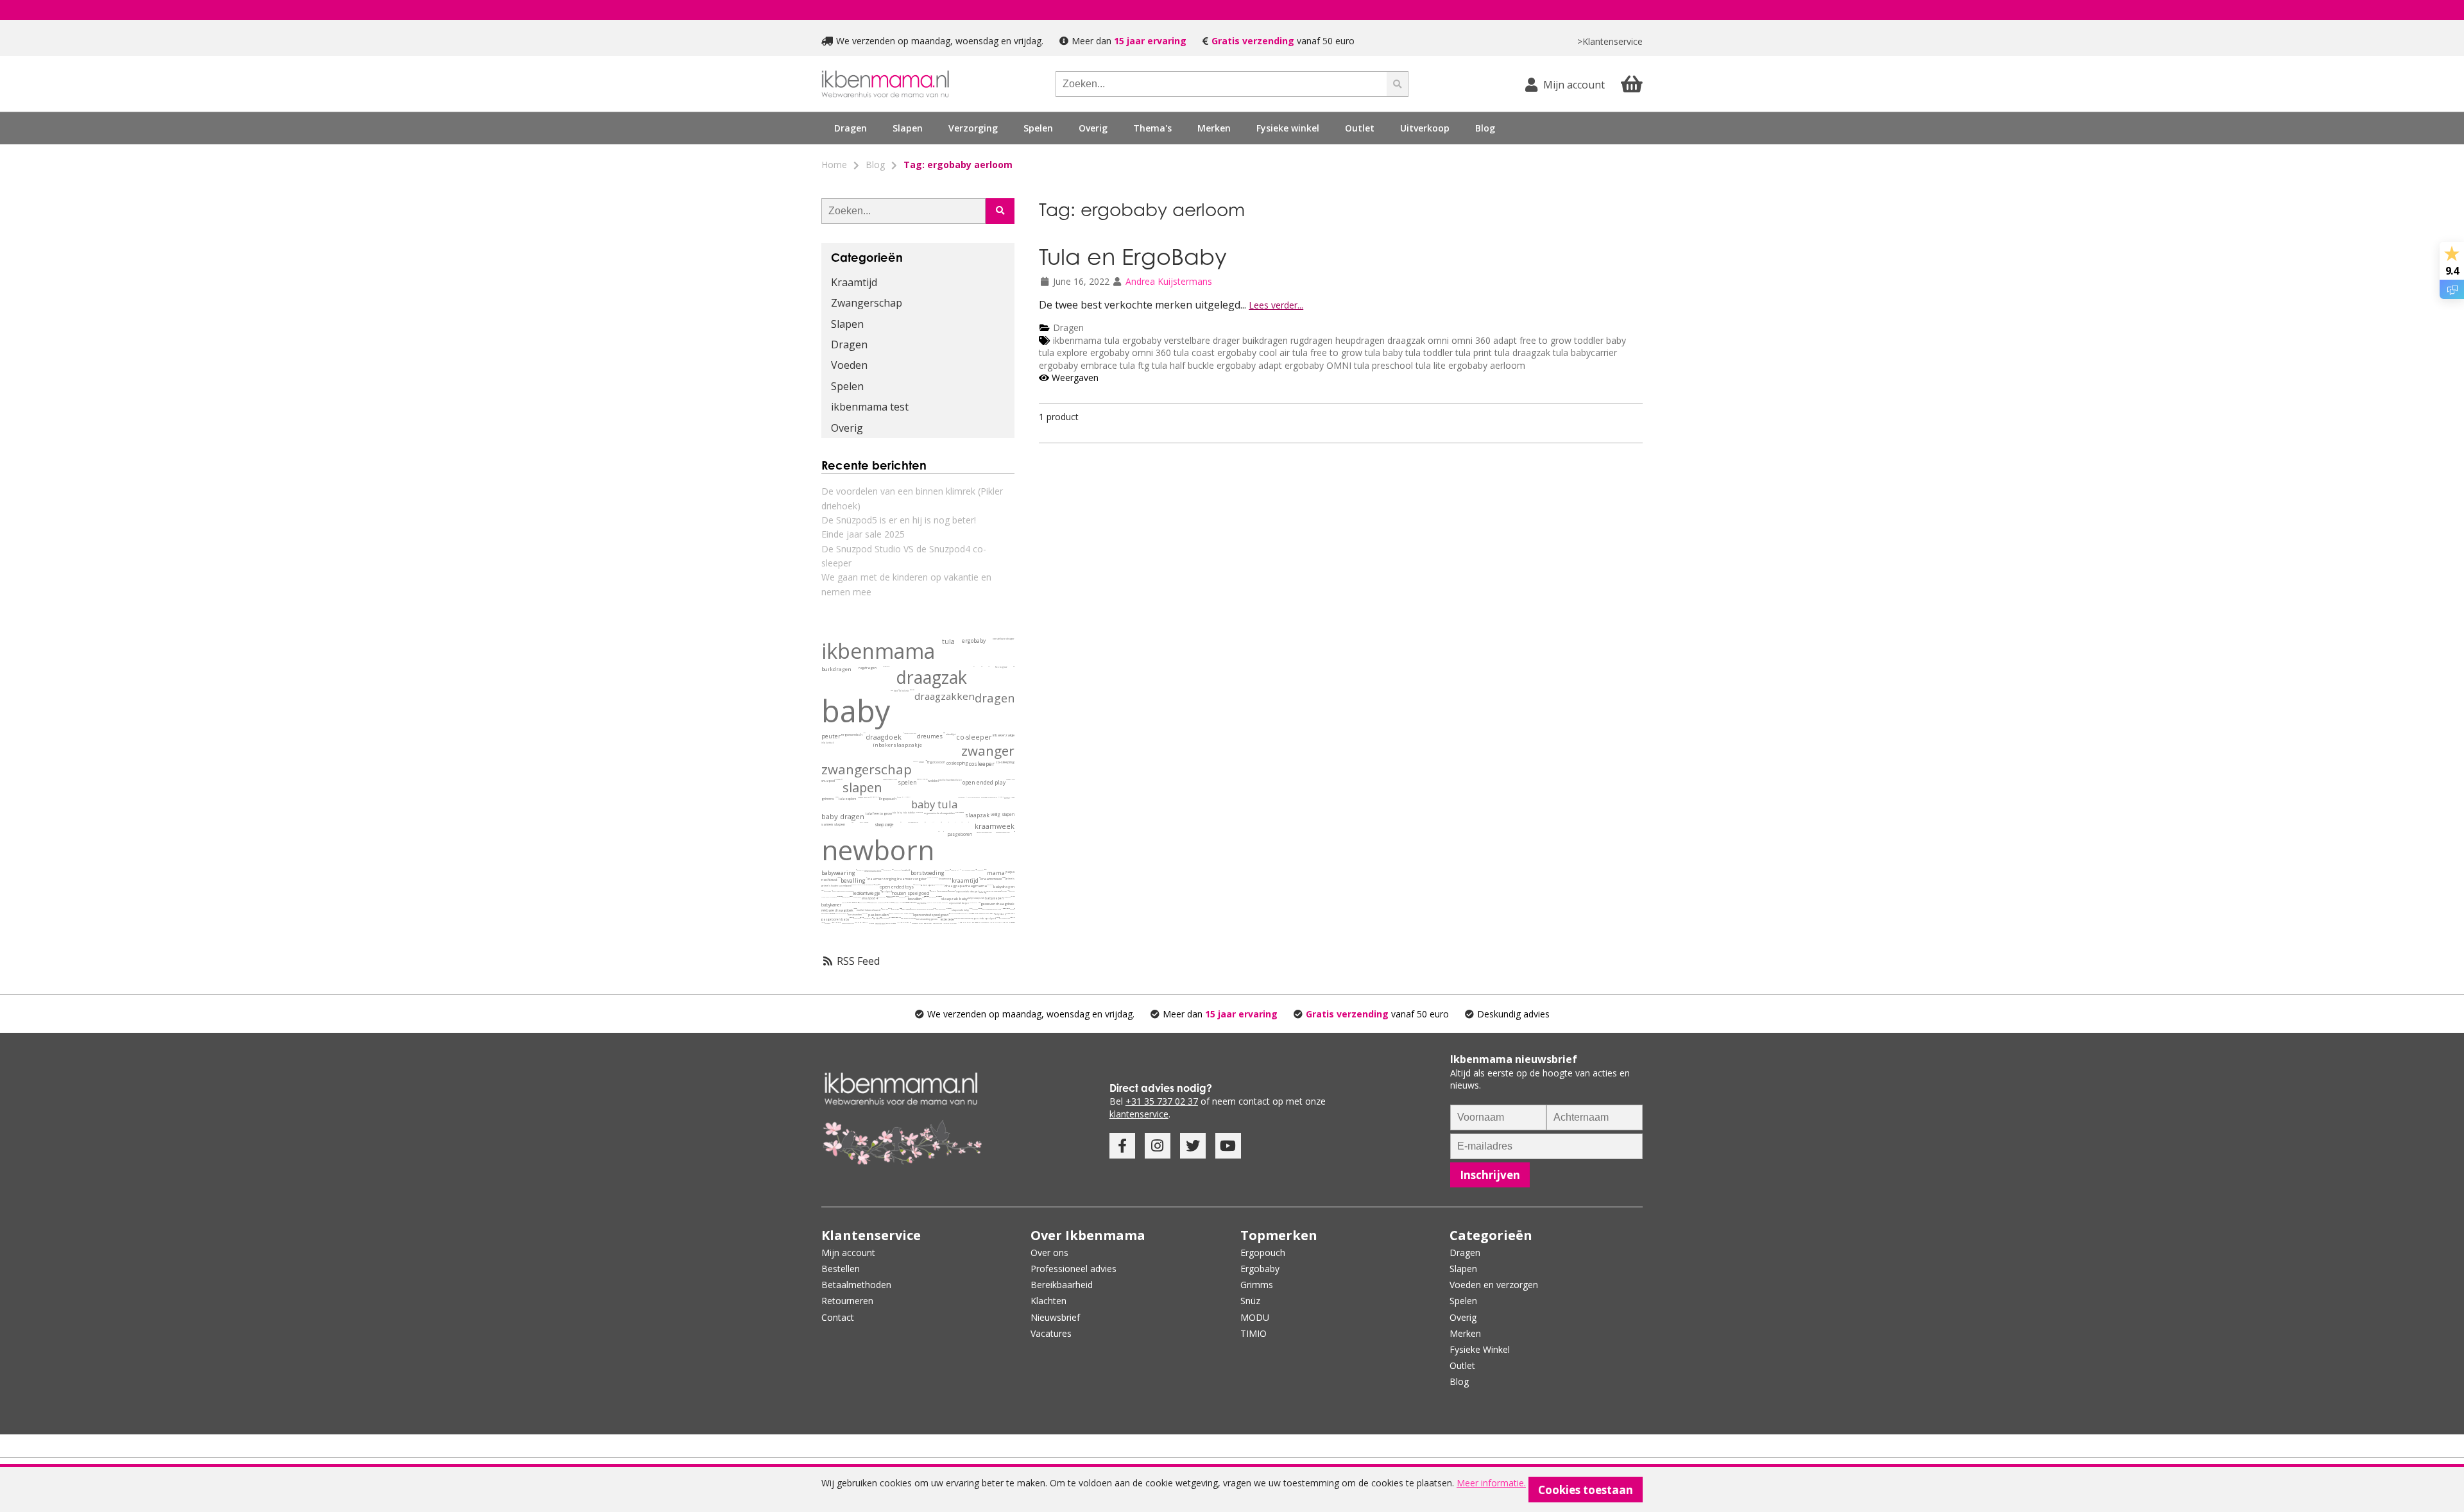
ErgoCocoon (936, 762)
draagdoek (884, 737)
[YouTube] (1228, 1146)
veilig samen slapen (968, 870)
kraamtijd (965, 880)
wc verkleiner (991, 923)
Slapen (847, 324)
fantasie (1009, 780)
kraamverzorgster (912, 879)
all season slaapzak (1003, 909)
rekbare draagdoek (837, 911)
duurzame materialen (1003, 832)
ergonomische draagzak (968, 892)
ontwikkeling (918, 885)
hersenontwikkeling (970, 909)
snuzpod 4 (870, 898)
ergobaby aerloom (1487, 365)
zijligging (857, 902)
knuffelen (930, 903)
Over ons (1049, 1253)
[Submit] (1000, 211)
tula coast (1194, 353)
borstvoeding (928, 873)
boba (892, 690)
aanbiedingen (915, 923)
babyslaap (824, 914)
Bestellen (841, 1269)
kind (1013, 780)
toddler (1589, 340)
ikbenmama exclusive (838, 896)
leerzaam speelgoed (972, 923)
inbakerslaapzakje (897, 745)
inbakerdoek (828, 743)
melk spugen (940, 918)
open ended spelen (967, 918)
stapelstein (958, 918)
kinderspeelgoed (937, 923)
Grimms (1257, 1285)
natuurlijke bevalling (997, 918)
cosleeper (982, 764)
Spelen (847, 386)
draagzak (1406, 340)
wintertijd (973, 913)
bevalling (853, 880)
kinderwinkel (1007, 923)
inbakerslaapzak (985, 914)
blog (923, 897)
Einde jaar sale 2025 (863, 534)
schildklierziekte (905, 902)
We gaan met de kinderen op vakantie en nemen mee (906, 584)
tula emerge (834, 897)
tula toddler (1429, 353)
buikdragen (1265, 340)
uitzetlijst (951, 734)
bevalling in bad (891, 918)
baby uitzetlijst (971, 909)
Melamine (890, 902)
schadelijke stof (893, 902)
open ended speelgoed (931, 915)
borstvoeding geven (927, 919)
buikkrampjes (882, 870)
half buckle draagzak (854, 909)
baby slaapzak (976, 898)
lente (1013, 798)
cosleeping (957, 763)
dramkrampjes (915, 902)
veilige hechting (882, 897)
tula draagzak (1524, 353)
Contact (838, 1317)
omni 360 (1471, 340)
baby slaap (1000, 914)
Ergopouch (888, 799)
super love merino (941, 896)
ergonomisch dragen (959, 903)
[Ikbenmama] (886, 84)
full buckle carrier (979, 902)
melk (1007, 891)
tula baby (1385, 353)
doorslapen (952, 891)
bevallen (915, 899)
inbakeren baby (863, 903)
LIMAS (933, 822)
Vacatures (1051, 1333)
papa (1010, 872)
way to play (933, 891)
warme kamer (1014, 896)
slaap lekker (849, 902)
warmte (1011, 896)
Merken (1465, 1333)
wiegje (874, 893)
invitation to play (868, 918)
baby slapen (994, 898)
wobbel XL (1012, 918)
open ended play (984, 782)
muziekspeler (970, 923)
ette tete (947, 920)
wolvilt (861, 918)
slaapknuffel (980, 870)
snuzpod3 (838, 780)
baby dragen (843, 816)
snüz (921, 762)
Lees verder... (1276, 305)
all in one (923, 779)
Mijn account (848, 1253)
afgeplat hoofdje (854, 902)
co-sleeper (974, 737)
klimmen (898, 923)
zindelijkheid (982, 923)
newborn (878, 850)
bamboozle (925, 779)
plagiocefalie (852, 902)
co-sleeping (1005, 762)
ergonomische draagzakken (939, 813)
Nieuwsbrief (1055, 1317)
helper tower (953, 923)
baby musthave (846, 897)
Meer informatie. (1491, 1483)
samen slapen (833, 824)
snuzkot (1012, 909)
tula (1112, 340)
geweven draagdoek (997, 904)
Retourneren (847, 1301)
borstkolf (906, 871)
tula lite (1432, 365)
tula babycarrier (1585, 353)
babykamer (831, 905)
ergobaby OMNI (1318, 365)
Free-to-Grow (961, 797)
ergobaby (1142, 340)
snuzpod (828, 781)
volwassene (835, 797)
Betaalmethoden (856, 1285)
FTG (966, 797)
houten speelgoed (911, 893)
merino (844, 903)
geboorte (916, 761)
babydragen (1004, 887)
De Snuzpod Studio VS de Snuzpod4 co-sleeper (904, 556)
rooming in (954, 870)
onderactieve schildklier (909, 902)
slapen (862, 787)
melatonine (948, 909)
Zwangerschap (867, 303)
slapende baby (960, 910)
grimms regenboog (1011, 918)
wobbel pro (893, 913)
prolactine (865, 913)
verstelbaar (913, 733)
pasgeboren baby (835, 919)
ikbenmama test (870, 407)
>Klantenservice (1610, 41)
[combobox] (1221, 84)
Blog (1485, 128)
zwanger (988, 751)
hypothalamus (971, 913)
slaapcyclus (946, 909)
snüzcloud (1012, 891)
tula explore (1063, 353)
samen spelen (928, 885)
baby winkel (928, 923)
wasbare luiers (892, 780)
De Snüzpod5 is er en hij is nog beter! (899, 520)
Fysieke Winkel (1480, 1349)
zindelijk (980, 923)
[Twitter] (1193, 1146)
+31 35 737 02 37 (1162, 1101)
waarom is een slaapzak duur (1012, 913)
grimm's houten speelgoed (836, 886)
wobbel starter (822, 923)
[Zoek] (1398, 84)
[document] (1232, 1490)
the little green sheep (848, 891)
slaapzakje (884, 825)
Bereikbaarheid (1062, 1285)
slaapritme (977, 913)
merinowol (896, 903)
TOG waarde (864, 823)
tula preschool (1383, 365)
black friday (895, 909)
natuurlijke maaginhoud (994, 891)
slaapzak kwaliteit (1010, 913)
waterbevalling (894, 918)
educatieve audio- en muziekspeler (977, 923)
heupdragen (1360, 340)
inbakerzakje (1004, 735)
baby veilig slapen (851, 918)
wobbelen (957, 780)
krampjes (893, 870)
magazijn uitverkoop (1004, 923)
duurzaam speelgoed (1005, 918)
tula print (1474, 353)
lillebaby (904, 797)
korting (921, 923)
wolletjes (901, 902)
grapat (877, 885)
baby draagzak (973, 903)
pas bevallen (878, 915)
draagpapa (954, 886)
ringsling (906, 733)
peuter (831, 736)
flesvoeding (1004, 891)
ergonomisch (852, 735)
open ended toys (897, 887)
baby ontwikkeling (912, 902)
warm (1003, 797)
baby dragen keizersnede (908, 918)
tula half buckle (1183, 365)
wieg (828, 913)
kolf (900, 870)
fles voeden (827, 923)
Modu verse (860, 885)
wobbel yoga (885, 909)
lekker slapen (900, 909)
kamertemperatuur (979, 913)
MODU (854, 885)
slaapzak (977, 815)
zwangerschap (867, 769)
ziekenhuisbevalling (923, 909)
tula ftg (1136, 365)
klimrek (871, 923)
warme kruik (850, 918)
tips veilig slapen (852, 918)
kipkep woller (860, 870)
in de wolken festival (876, 797)
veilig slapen (1003, 814)
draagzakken (945, 696)
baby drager (945, 903)
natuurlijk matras (837, 891)
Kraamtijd (854, 282)
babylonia (904, 691)
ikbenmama (1077, 340)
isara (896, 691)
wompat (912, 690)
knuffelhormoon (937, 903)
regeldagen (843, 913)
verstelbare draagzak (974, 797)
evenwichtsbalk (968, 923)
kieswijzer (901, 822)
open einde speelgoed (984, 919)
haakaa (896, 870)
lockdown (931, 909)
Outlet (1360, 128)
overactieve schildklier (907, 902)
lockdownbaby (935, 909)
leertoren (946, 923)
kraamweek (995, 826)
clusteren (837, 913)
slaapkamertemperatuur (980, 909)
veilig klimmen (996, 923)
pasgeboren (960, 834)
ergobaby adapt (1251, 365)
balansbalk (965, 923)
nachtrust (829, 879)
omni (1438, 340)
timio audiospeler (975, 923)
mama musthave (890, 909)
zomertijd (975, 913)
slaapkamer (1007, 897)
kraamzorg (945, 879)
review (899, 797)
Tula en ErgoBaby (1133, 256)
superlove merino (986, 909)
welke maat (864, 733)
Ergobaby (1260, 1269)
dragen (995, 698)
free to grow (1545, 340)
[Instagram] (1158, 1146)
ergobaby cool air (1253, 353)
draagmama (976, 886)
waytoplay (874, 884)
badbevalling (890, 918)
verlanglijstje (895, 896)
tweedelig (921, 779)
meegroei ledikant (1009, 909)
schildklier (903, 902)
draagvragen (857, 918)
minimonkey (907, 797)
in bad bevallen (895, 918)
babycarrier (990, 885)
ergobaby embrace (1078, 365)
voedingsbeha (881, 903)
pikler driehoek (891, 923)
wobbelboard (946, 780)
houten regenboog (954, 913)
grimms (828, 799)
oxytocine (922, 903)
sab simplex (937, 896)
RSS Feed (857, 961)
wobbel (933, 781)
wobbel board (908, 914)
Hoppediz (941, 822)
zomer (1007, 798)
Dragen (1068, 327)
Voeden (849, 365)
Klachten (1048, 1301)
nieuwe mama (985, 870)
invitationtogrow (942, 891)
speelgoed (886, 892)
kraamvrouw (991, 879)
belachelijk (909, 797)
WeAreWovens (926, 760)
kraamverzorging (882, 879)
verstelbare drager (1202, 340)
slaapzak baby (954, 899)
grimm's (1010, 879)
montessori (880, 924)
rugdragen (1312, 340)
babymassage (933, 897)
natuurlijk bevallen (907, 896)
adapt (1505, 340)
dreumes (930, 736)
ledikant (860, 893)
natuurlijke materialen (984, 832)
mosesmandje (836, 923)
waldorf (877, 919)
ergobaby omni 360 (1131, 353)
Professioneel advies (1074, 1269)
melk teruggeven (939, 918)
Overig (847, 428)
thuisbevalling (914, 909)
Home (834, 165)
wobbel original (900, 913)
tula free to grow (1327, 353)
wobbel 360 (1014, 918)
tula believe (840, 896)
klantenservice (1139, 1114)
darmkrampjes (887, 870)
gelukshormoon (970, 913)
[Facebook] (1122, 1146)
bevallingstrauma (865, 923)
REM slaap (951, 909)
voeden (885, 780)
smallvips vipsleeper (993, 913)
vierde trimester (933, 878)
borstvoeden (855, 914)
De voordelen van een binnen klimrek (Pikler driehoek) (912, 498)
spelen (907, 783)
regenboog (975, 909)
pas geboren (902, 897)
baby (1616, 340)
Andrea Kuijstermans (1169, 281)
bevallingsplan (906, 909)
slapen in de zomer (1007, 913)
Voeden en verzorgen (1494, 1285)
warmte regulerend (996, 909)
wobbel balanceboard (868, 910)
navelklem (852, 896)
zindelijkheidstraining (985, 923)
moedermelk (873, 903)
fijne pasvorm (1014, 913)
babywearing (838, 873)
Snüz (1250, 1301)
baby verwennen (885, 918)
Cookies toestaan (1586, 1490)
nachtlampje (823, 891)
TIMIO (890, 897)
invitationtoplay (868, 885)
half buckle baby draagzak (855, 909)
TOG (852, 822)
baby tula (934, 804)
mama (996, 873)
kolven (947, 870)
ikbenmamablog (1006, 909)
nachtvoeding (827, 891)
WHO (960, 870)
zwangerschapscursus (848, 923)
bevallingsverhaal (941, 909)
